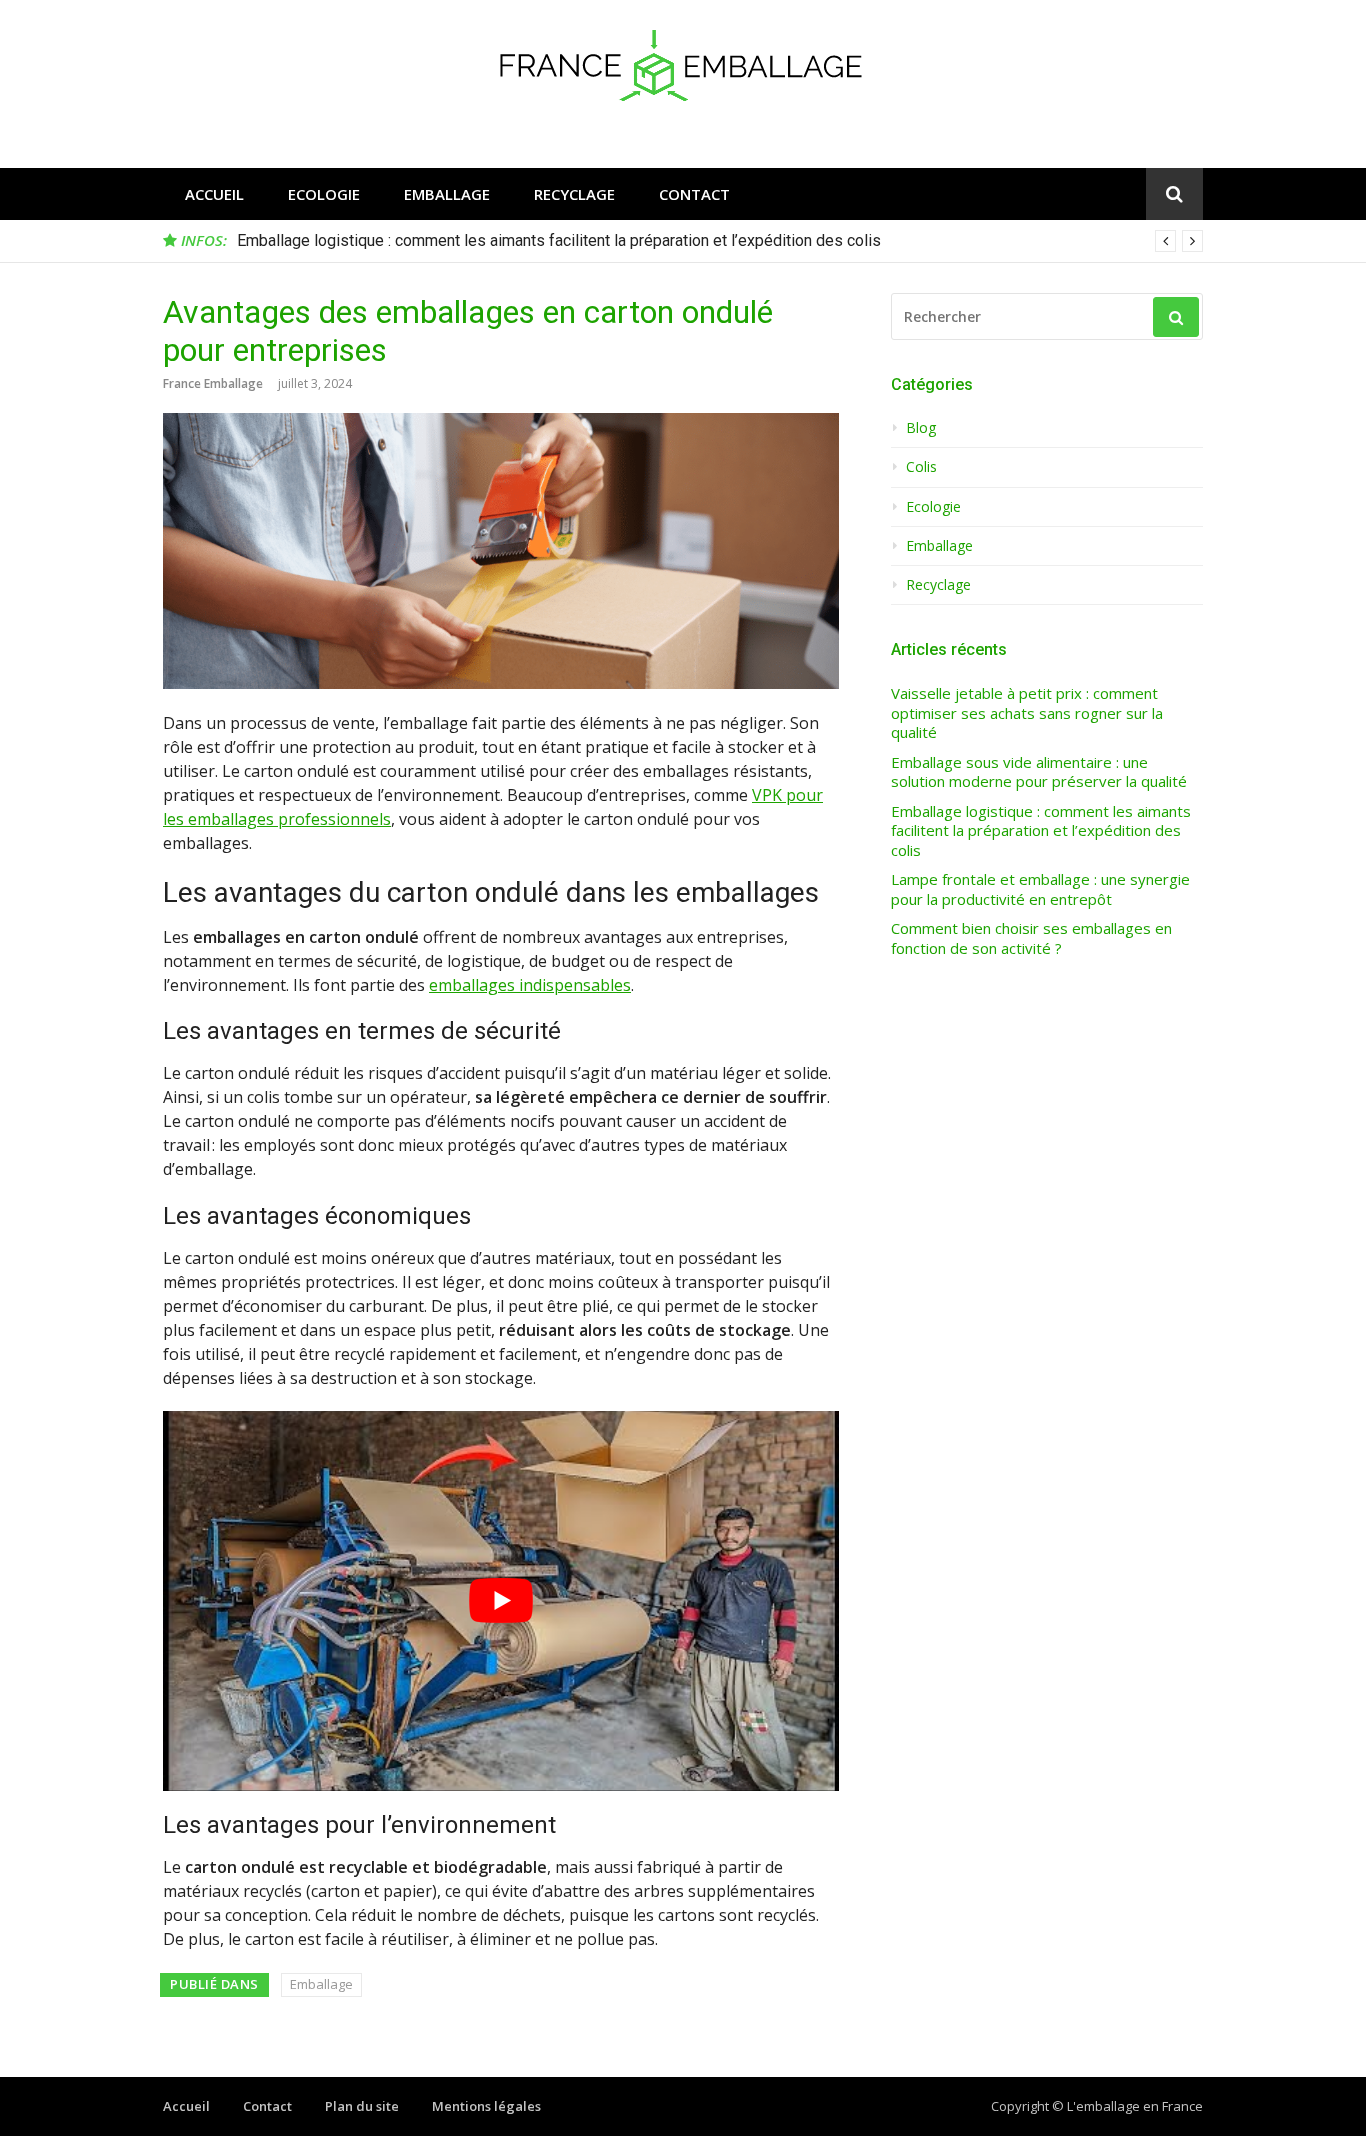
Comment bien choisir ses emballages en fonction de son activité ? (1031, 938)
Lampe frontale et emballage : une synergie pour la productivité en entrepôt (1040, 889)
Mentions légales (486, 2106)
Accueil (214, 194)
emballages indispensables (530, 985)
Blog (921, 428)
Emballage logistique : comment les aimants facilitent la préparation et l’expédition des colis (559, 240)
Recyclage (574, 194)
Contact (694, 194)
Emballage (447, 194)
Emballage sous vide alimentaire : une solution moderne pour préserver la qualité (1039, 772)
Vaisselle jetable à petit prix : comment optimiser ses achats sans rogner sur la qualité (1027, 713)
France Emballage (213, 383)
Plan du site (362, 2106)
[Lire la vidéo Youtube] (501, 1601)
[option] (720, 241)
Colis (921, 467)
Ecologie (324, 194)
